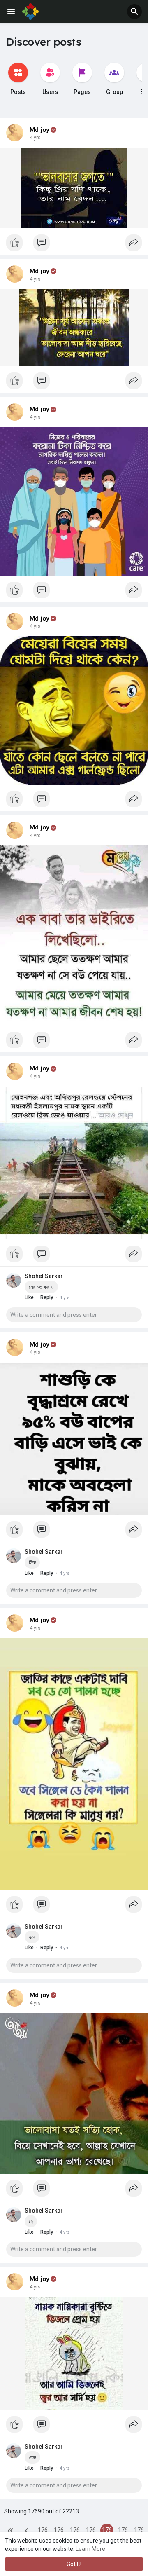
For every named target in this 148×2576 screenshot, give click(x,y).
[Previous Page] (27, 2530)
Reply (47, 1297)
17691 (123, 2532)
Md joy (39, 130)
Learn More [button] (90, 2549)
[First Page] (11, 2530)
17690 (107, 2532)
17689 (91, 2532)
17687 (59, 2532)
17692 (139, 2532)
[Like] (74, 245)
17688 (75, 2532)
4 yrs (35, 138)
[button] (134, 12)
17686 (43, 2532)
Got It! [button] (74, 2564)
